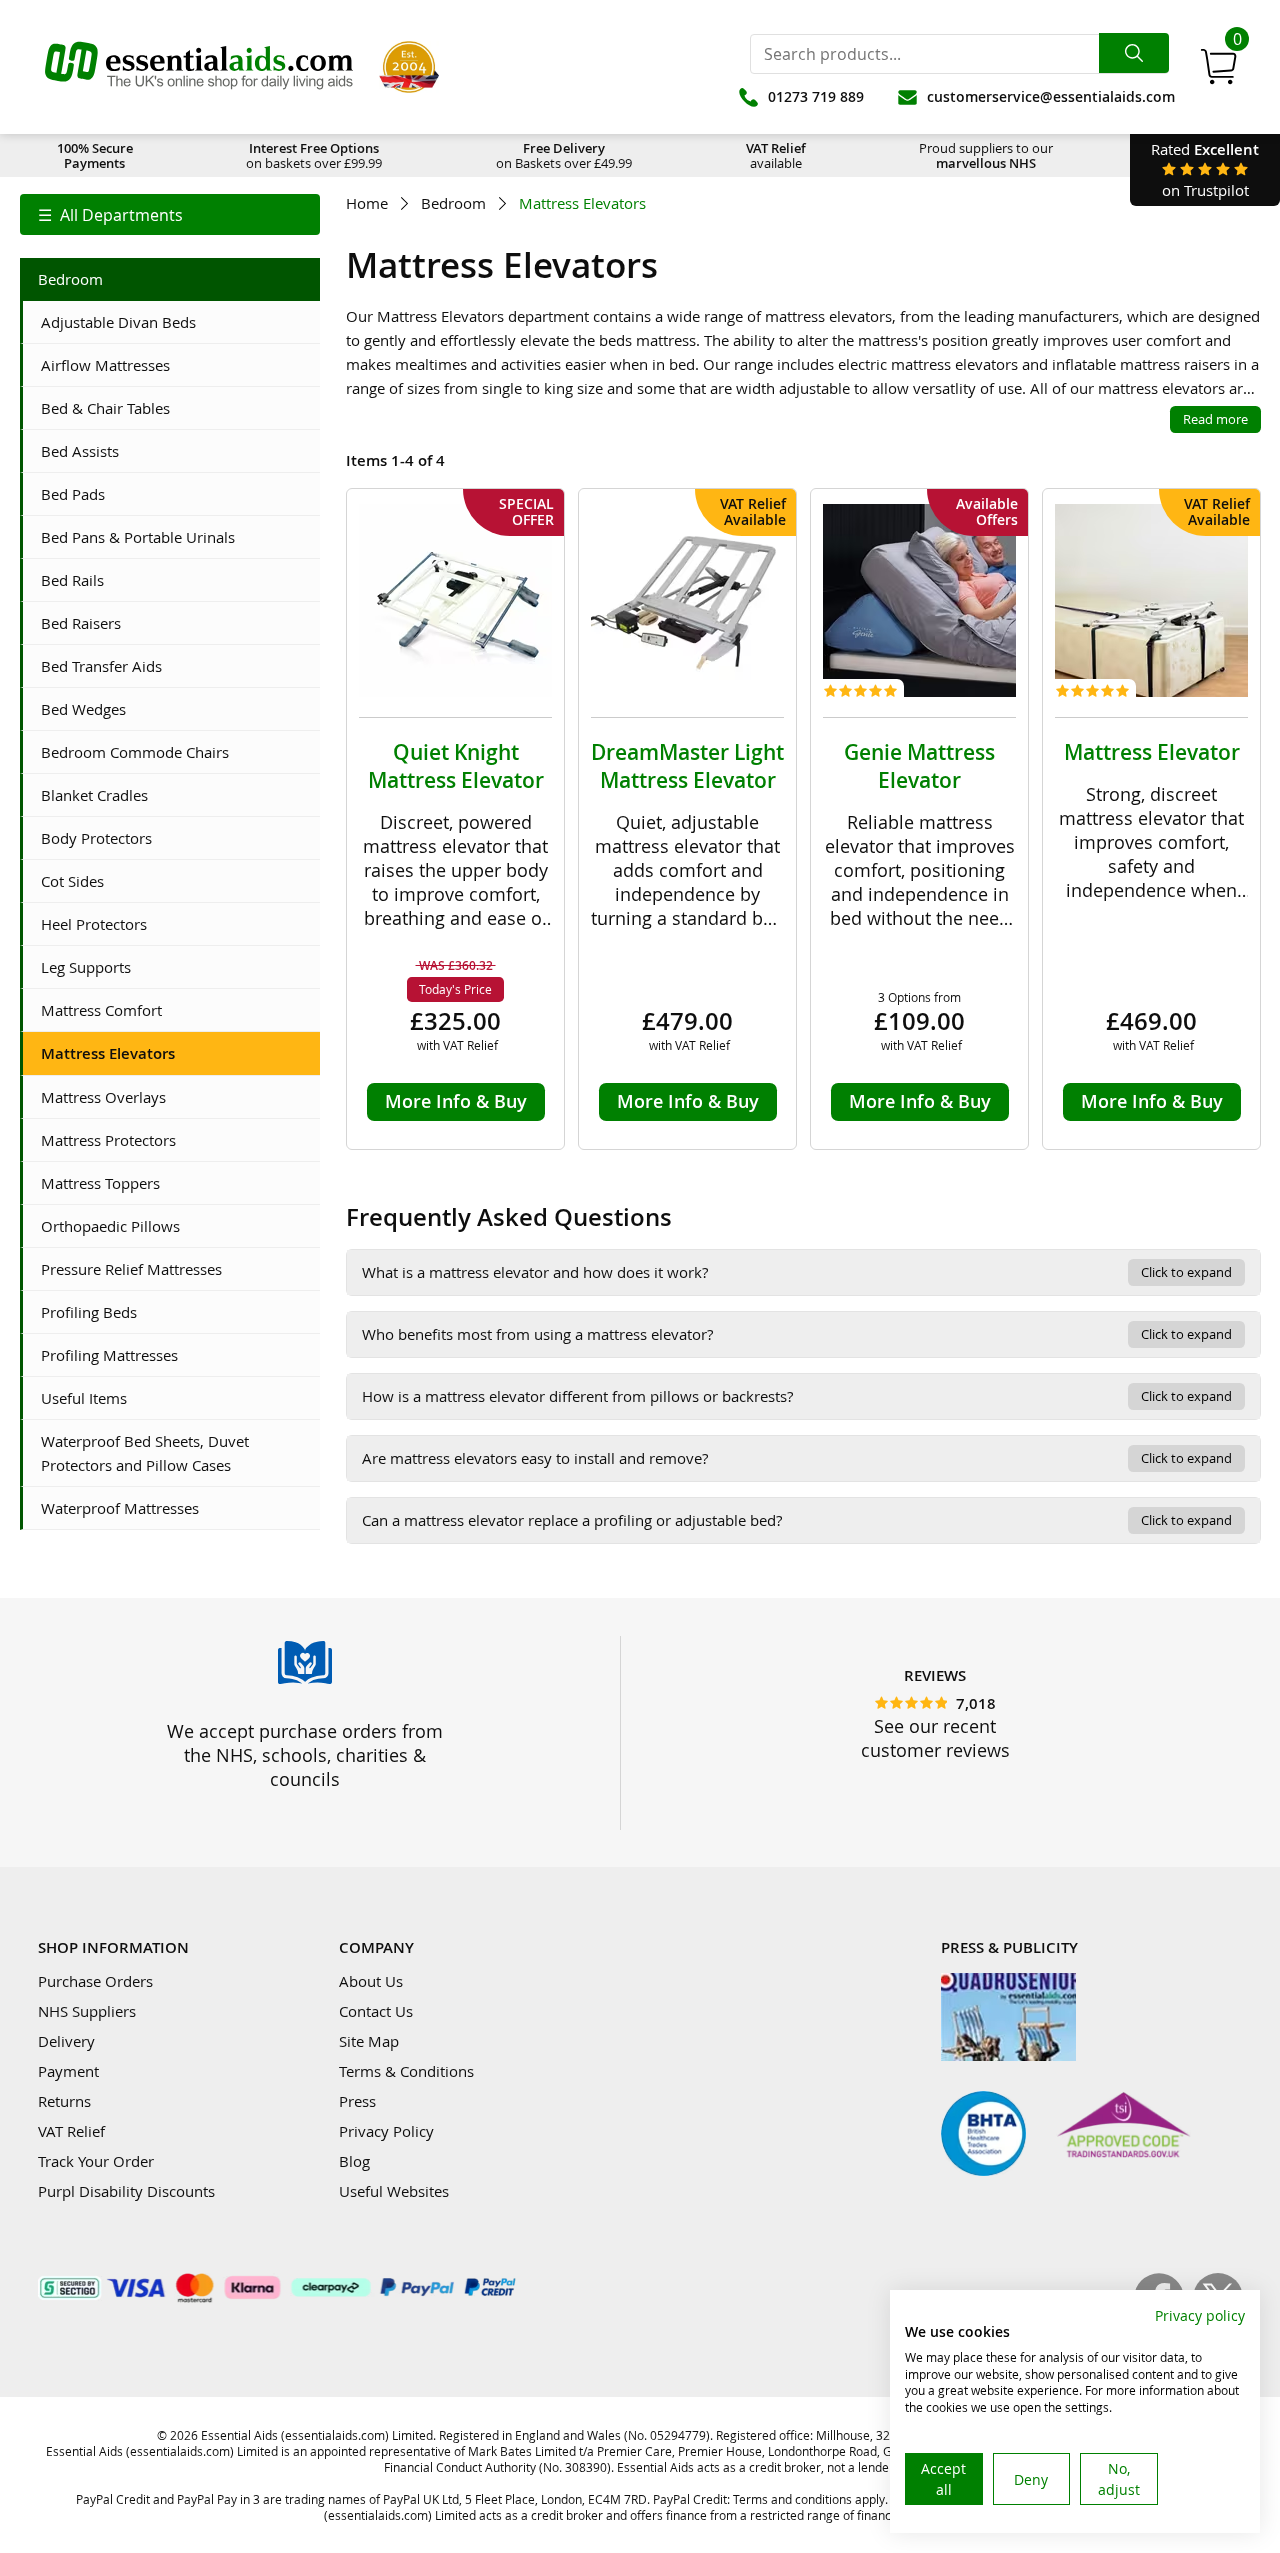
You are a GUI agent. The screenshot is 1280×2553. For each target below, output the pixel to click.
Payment (68, 2071)
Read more (1215, 419)
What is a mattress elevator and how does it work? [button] (797, 1272)
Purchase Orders (95, 1981)
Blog (354, 2161)
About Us (371, 1981)
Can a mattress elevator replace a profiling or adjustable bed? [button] (797, 1520)
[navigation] (170, 214)
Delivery (66, 2041)
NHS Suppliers (87, 2011)
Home (367, 203)
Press (357, 2101)
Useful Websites (394, 2191)
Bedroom (453, 203)
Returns (64, 2101)
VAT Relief (71, 2131)
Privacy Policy (386, 2131)
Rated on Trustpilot (1205, 169)
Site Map (369, 2041)
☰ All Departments (110, 215)
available (776, 155)
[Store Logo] (199, 67)
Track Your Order (96, 2161)
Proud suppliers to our (986, 155)
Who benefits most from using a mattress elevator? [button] (797, 1334)
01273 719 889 (816, 96)
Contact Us (376, 2011)
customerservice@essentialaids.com (1051, 96)
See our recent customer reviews (935, 1738)
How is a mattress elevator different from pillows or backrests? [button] (797, 1396)
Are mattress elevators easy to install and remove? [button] (797, 1458)
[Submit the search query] (1134, 53)
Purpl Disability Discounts (126, 2191)
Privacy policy (1200, 2315)
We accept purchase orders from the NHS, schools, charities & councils (305, 1755)
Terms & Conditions (406, 2071)
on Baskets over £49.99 (564, 155)
